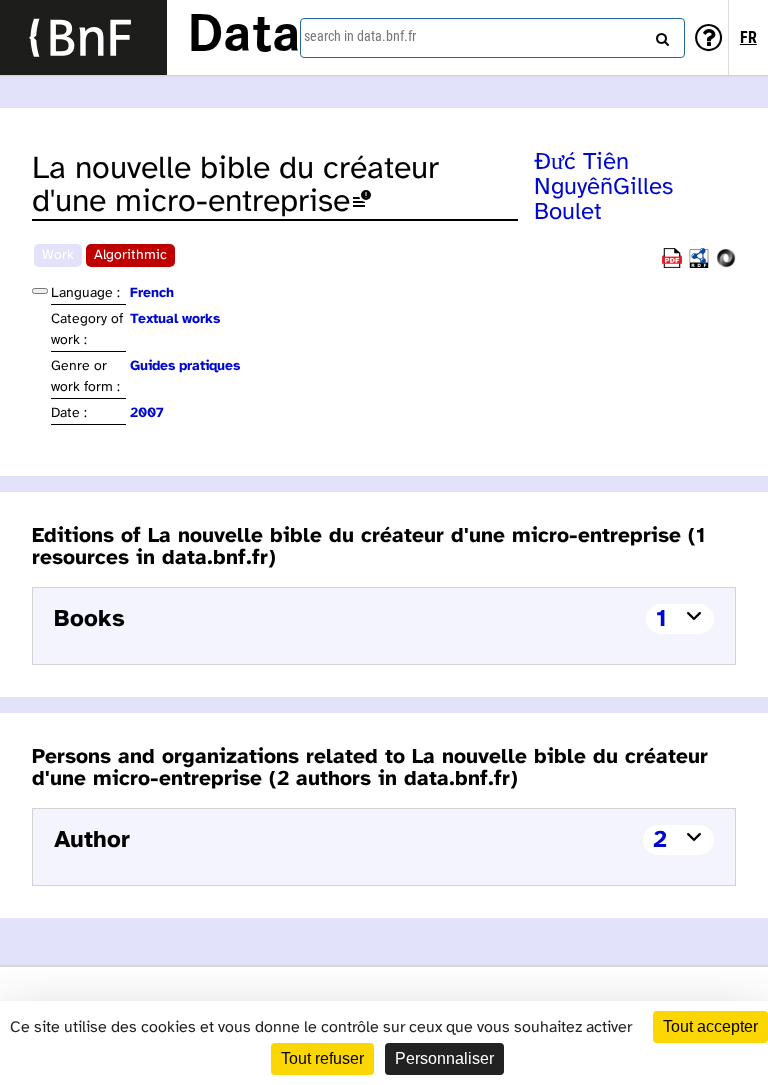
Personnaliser (444, 1058)
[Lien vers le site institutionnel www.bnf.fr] (83, 37)
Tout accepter (710, 1026)
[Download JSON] (726, 264)
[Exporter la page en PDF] (672, 264)
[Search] (660, 35)
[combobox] (492, 38)
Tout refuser (322, 1058)
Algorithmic (130, 255)
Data (244, 37)
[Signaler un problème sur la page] (362, 202)
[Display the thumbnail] (40, 291)
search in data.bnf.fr (360, 36)
